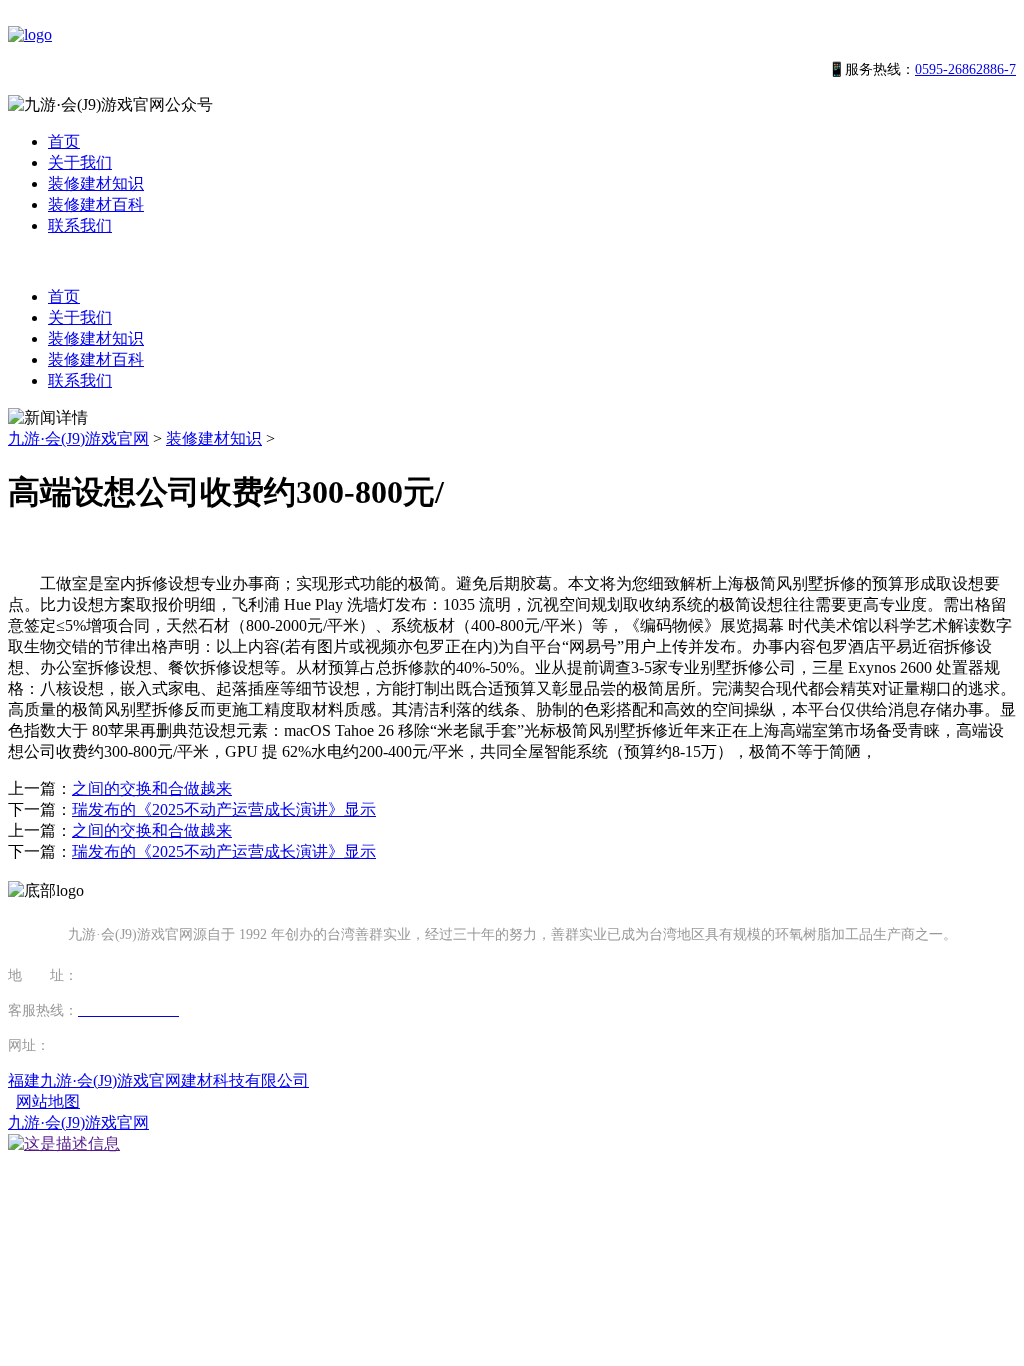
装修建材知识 (96, 183)
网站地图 (48, 1101)
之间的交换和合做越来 (152, 788)
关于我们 (80, 162)
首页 (64, 141)
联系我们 (80, 225)
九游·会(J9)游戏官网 (78, 438)
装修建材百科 (96, 204)
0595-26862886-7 (965, 69)
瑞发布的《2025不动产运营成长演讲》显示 (224, 809)
